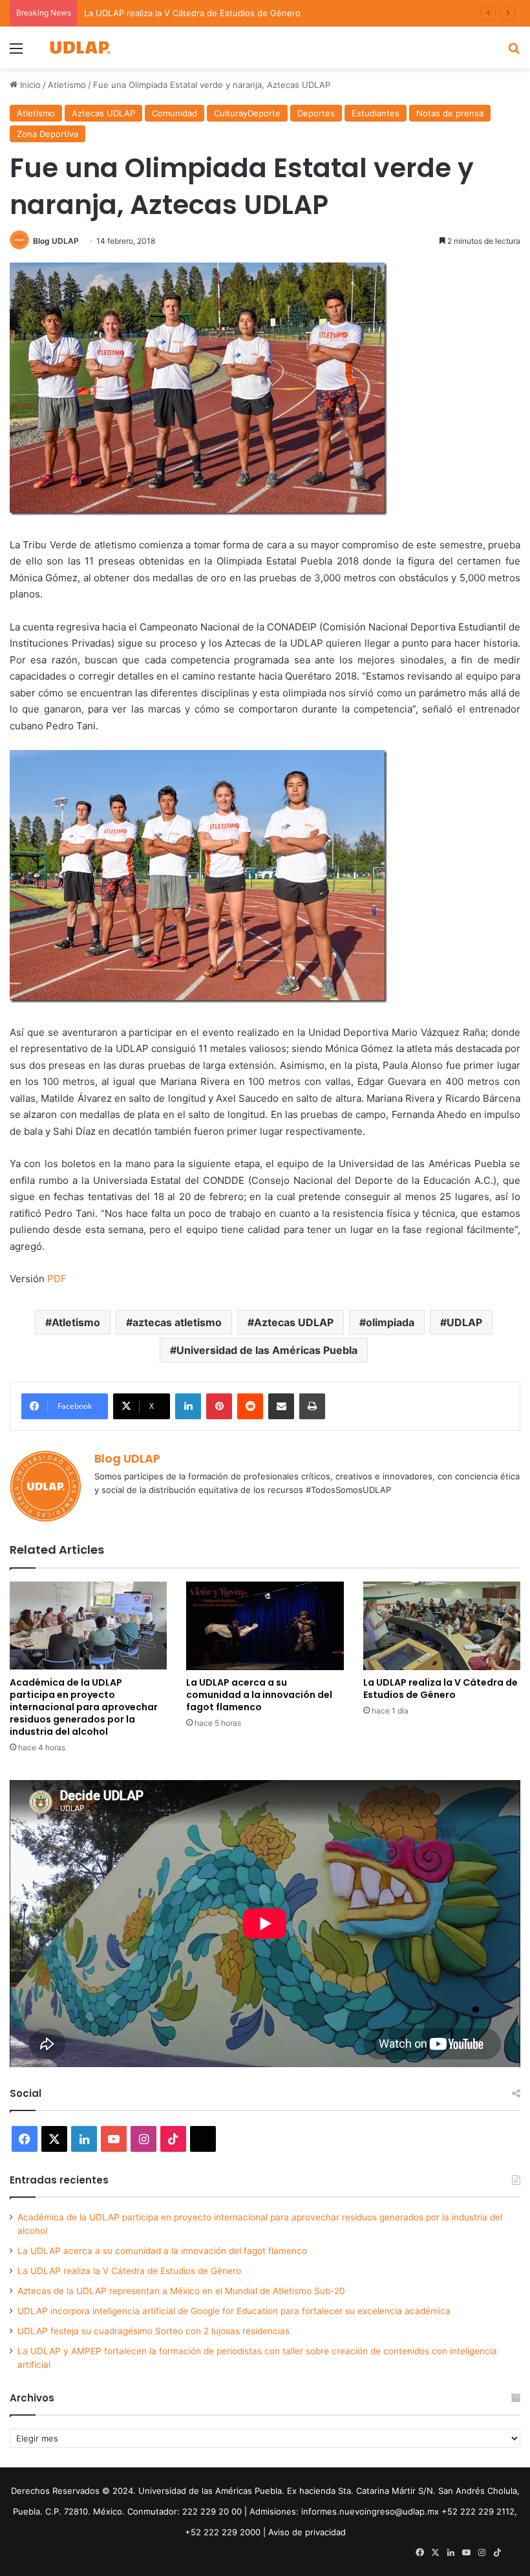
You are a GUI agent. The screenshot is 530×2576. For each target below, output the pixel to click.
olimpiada (390, 1322)
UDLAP (464, 1322)
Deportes (316, 113)
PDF (57, 1279)
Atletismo (67, 85)
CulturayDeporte (247, 113)
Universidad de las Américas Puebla (267, 1350)
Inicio (29, 85)
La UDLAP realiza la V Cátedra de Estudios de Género (192, 13)
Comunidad (175, 113)
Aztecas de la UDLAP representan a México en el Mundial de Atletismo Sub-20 (181, 2291)
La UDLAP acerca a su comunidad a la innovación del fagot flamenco (259, 1695)
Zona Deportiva (48, 134)
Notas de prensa (450, 113)
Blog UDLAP (56, 241)
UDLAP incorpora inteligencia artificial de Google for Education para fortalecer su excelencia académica (234, 2311)
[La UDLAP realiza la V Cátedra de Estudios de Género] (442, 1626)
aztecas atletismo (177, 1322)
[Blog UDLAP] (79, 48)
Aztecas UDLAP (103, 113)
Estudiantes (376, 113)
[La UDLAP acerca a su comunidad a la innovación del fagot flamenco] (265, 1626)
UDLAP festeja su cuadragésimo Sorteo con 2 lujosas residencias (154, 2331)
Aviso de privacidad (307, 2532)
